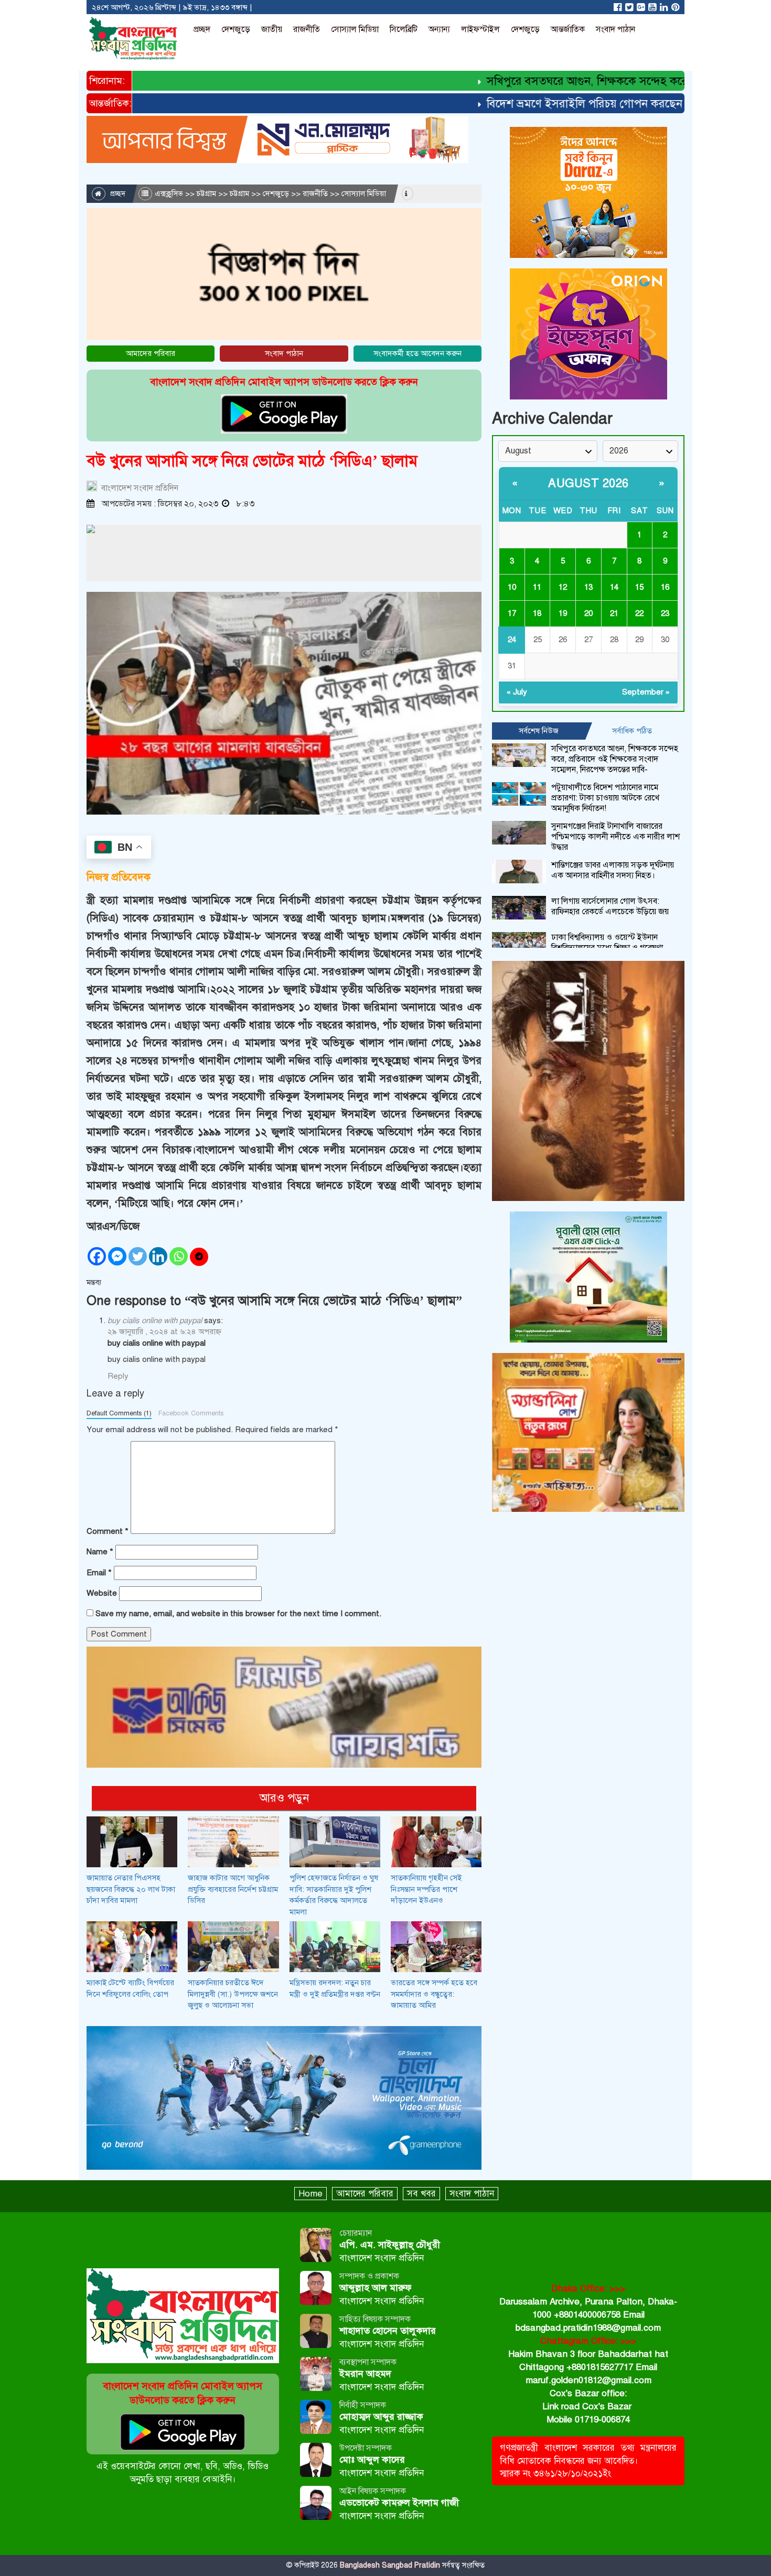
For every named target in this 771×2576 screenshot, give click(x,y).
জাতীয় (272, 29)
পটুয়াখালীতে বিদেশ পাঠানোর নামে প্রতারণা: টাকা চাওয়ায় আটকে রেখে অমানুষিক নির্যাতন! (605, 798)
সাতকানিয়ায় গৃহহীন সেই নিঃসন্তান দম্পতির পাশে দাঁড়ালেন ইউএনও (426, 1889)
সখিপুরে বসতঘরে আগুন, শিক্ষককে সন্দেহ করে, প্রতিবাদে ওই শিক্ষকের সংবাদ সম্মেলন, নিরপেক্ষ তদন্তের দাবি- (615, 759)
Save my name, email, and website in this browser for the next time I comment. (238, 1614)
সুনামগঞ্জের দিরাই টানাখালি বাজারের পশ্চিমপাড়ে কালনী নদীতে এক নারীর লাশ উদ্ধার (615, 837)
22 (639, 613)
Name (100, 1552)
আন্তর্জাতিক (568, 29)
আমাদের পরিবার (151, 353)
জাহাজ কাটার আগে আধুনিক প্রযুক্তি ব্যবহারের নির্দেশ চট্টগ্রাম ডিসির (233, 1889)
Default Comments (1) (119, 1413)
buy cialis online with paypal (155, 1321)
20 (588, 613)
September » (646, 692)
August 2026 (588, 483)
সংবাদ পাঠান (615, 29)
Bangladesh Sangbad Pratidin (389, 2565)
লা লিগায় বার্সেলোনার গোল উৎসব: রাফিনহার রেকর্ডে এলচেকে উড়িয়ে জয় (610, 906)
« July (517, 692)
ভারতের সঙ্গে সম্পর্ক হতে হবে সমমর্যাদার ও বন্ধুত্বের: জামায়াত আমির (434, 1994)
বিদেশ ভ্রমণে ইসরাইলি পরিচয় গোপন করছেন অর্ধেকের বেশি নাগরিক (596, 104)
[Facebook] (97, 1256)
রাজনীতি (307, 29)
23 (665, 613)
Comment (108, 1531)
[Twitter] (138, 1256)
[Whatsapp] (179, 1256)
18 (537, 613)
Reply (118, 1376)
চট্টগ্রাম (206, 193)
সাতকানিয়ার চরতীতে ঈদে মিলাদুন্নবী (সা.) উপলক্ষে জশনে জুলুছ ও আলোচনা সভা (233, 1994)
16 (665, 587)
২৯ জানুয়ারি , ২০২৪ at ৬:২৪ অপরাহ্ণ (164, 1332)
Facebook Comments (191, 1413)
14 (614, 587)
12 (563, 587)
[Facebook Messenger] (117, 1256)
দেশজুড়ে (236, 29)
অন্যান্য (439, 29)
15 (639, 587)
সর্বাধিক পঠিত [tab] (632, 731)
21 (614, 613)
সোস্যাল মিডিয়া (355, 29)
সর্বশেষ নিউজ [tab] (539, 731)
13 (588, 587)
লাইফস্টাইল (480, 29)
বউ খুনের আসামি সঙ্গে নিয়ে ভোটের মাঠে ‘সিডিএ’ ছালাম (252, 461)
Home (310, 2194)
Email (99, 1573)
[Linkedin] (158, 1256)
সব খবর (421, 2194)
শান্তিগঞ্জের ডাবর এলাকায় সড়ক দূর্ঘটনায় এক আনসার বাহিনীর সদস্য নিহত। (613, 870)
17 (512, 613)
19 (563, 613)
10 (512, 587)
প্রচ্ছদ (202, 29)
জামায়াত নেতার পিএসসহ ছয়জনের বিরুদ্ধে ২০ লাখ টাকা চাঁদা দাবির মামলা (131, 1889)
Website (102, 1593)
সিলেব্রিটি (404, 29)
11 (537, 587)
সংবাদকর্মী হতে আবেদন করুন (417, 353)
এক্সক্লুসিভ (169, 193)
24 (512, 640)
